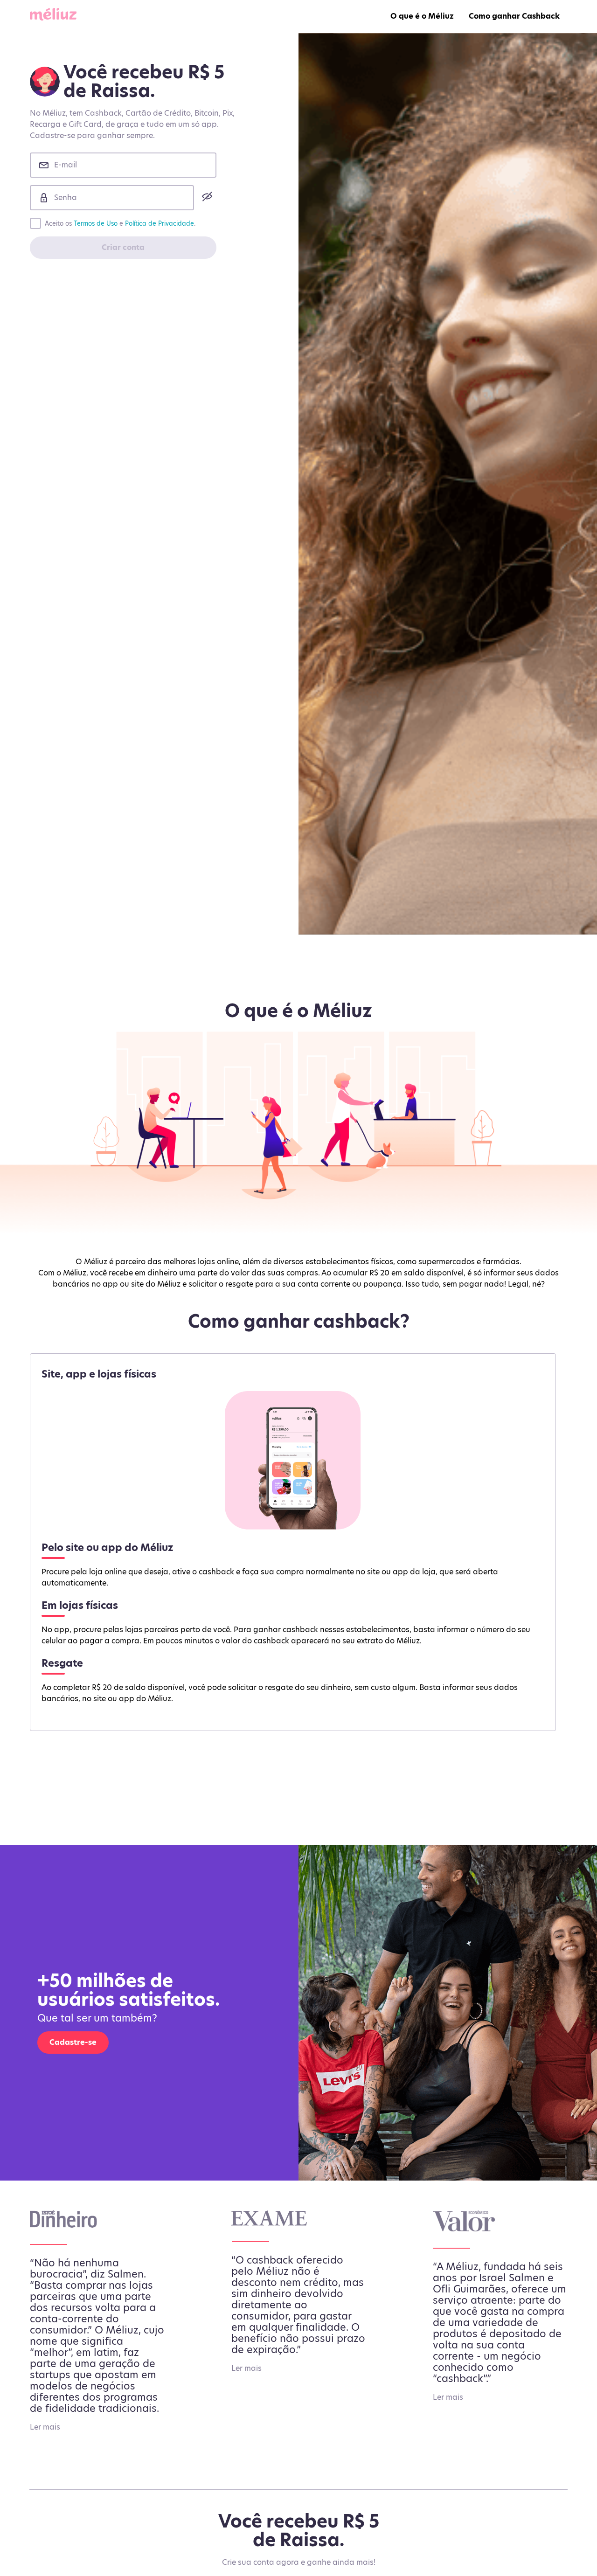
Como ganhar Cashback (514, 16)
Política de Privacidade (160, 223)
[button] (205, 196)
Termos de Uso (96, 223)
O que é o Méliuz (422, 16)
